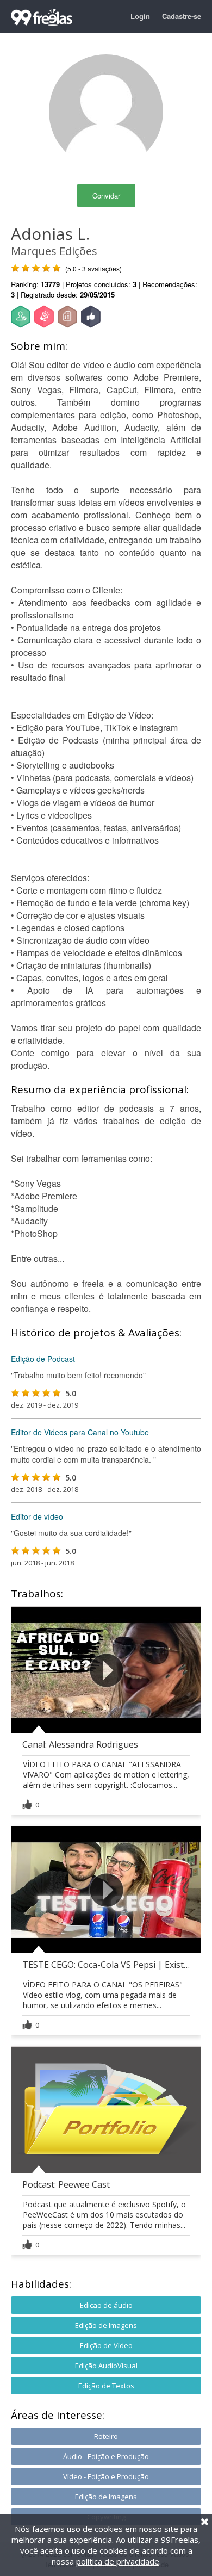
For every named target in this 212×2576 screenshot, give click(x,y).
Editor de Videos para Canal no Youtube (80, 1432)
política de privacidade (118, 2561)
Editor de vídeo (37, 1516)
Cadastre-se (182, 16)
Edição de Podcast (43, 1359)
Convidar (106, 196)
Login (140, 16)
